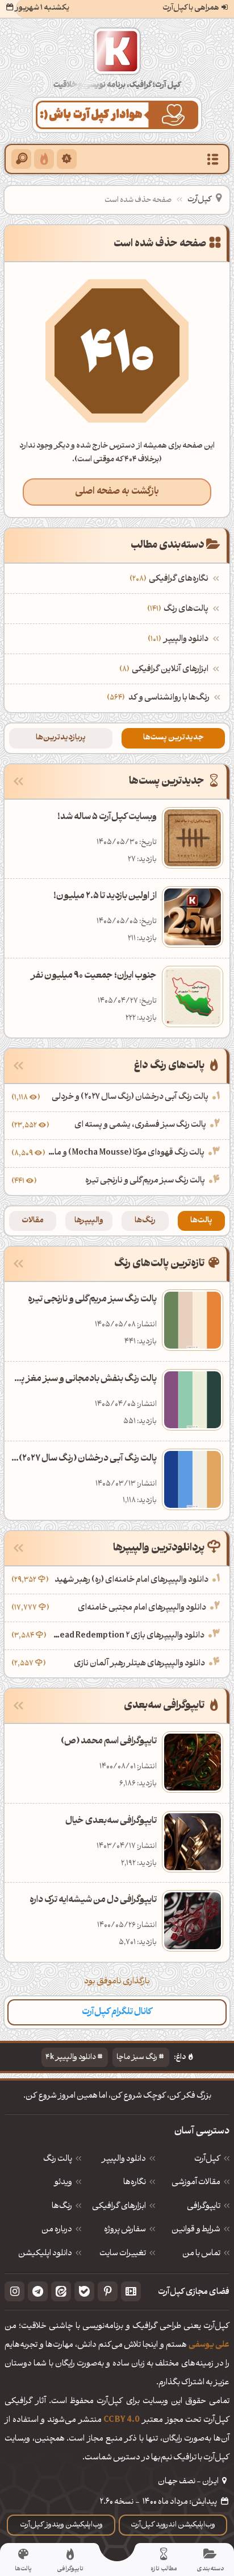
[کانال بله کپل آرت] (84, 2291)
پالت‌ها (201, 1221)
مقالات (33, 1221)
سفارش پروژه (125, 2230)
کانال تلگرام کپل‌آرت (117, 2012)
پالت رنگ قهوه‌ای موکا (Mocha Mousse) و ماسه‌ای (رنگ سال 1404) (126, 1153)
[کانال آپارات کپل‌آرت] (131, 2291)
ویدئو (63, 2183)
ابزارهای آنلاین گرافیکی (165, 670)
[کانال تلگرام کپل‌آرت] (38, 2291)
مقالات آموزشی (196, 2183)
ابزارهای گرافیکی (119, 2207)
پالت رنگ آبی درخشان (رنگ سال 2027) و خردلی (130, 1097)
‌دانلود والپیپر (179, 640)
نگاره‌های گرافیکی (170, 579)
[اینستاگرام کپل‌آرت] (14, 2291)
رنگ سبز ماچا (137, 2058)
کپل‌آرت (199, 200)
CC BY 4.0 (122, 2420)
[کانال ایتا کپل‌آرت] (61, 2291)
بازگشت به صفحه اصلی (117, 492)
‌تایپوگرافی (204, 2207)
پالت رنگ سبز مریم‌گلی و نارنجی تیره (145, 1181)
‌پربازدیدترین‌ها (61, 738)
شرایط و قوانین (196, 2230)
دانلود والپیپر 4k (71, 2058)
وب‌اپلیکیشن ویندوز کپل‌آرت (61, 2525)
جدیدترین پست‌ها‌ (173, 738)
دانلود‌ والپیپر (124, 2160)
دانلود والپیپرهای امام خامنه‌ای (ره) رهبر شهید (131, 1580)
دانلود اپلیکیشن (45, 2254)
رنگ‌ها (145, 1221)
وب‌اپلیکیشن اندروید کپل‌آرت (173, 2525)
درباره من (57, 2230)
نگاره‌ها (135, 2183)
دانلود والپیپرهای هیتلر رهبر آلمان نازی (139, 1664)
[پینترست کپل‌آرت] (108, 2291)
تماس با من (201, 2254)
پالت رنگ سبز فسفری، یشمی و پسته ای (140, 1125)
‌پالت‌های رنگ (179, 609)
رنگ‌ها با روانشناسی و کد (169, 698)
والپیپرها (89, 1221)
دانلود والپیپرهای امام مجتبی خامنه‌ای (142, 1608)
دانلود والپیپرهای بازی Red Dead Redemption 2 (127, 1636)
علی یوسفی (209, 2345)
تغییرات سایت (123, 2254)
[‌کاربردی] (44, 159)
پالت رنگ (58, 2160)
